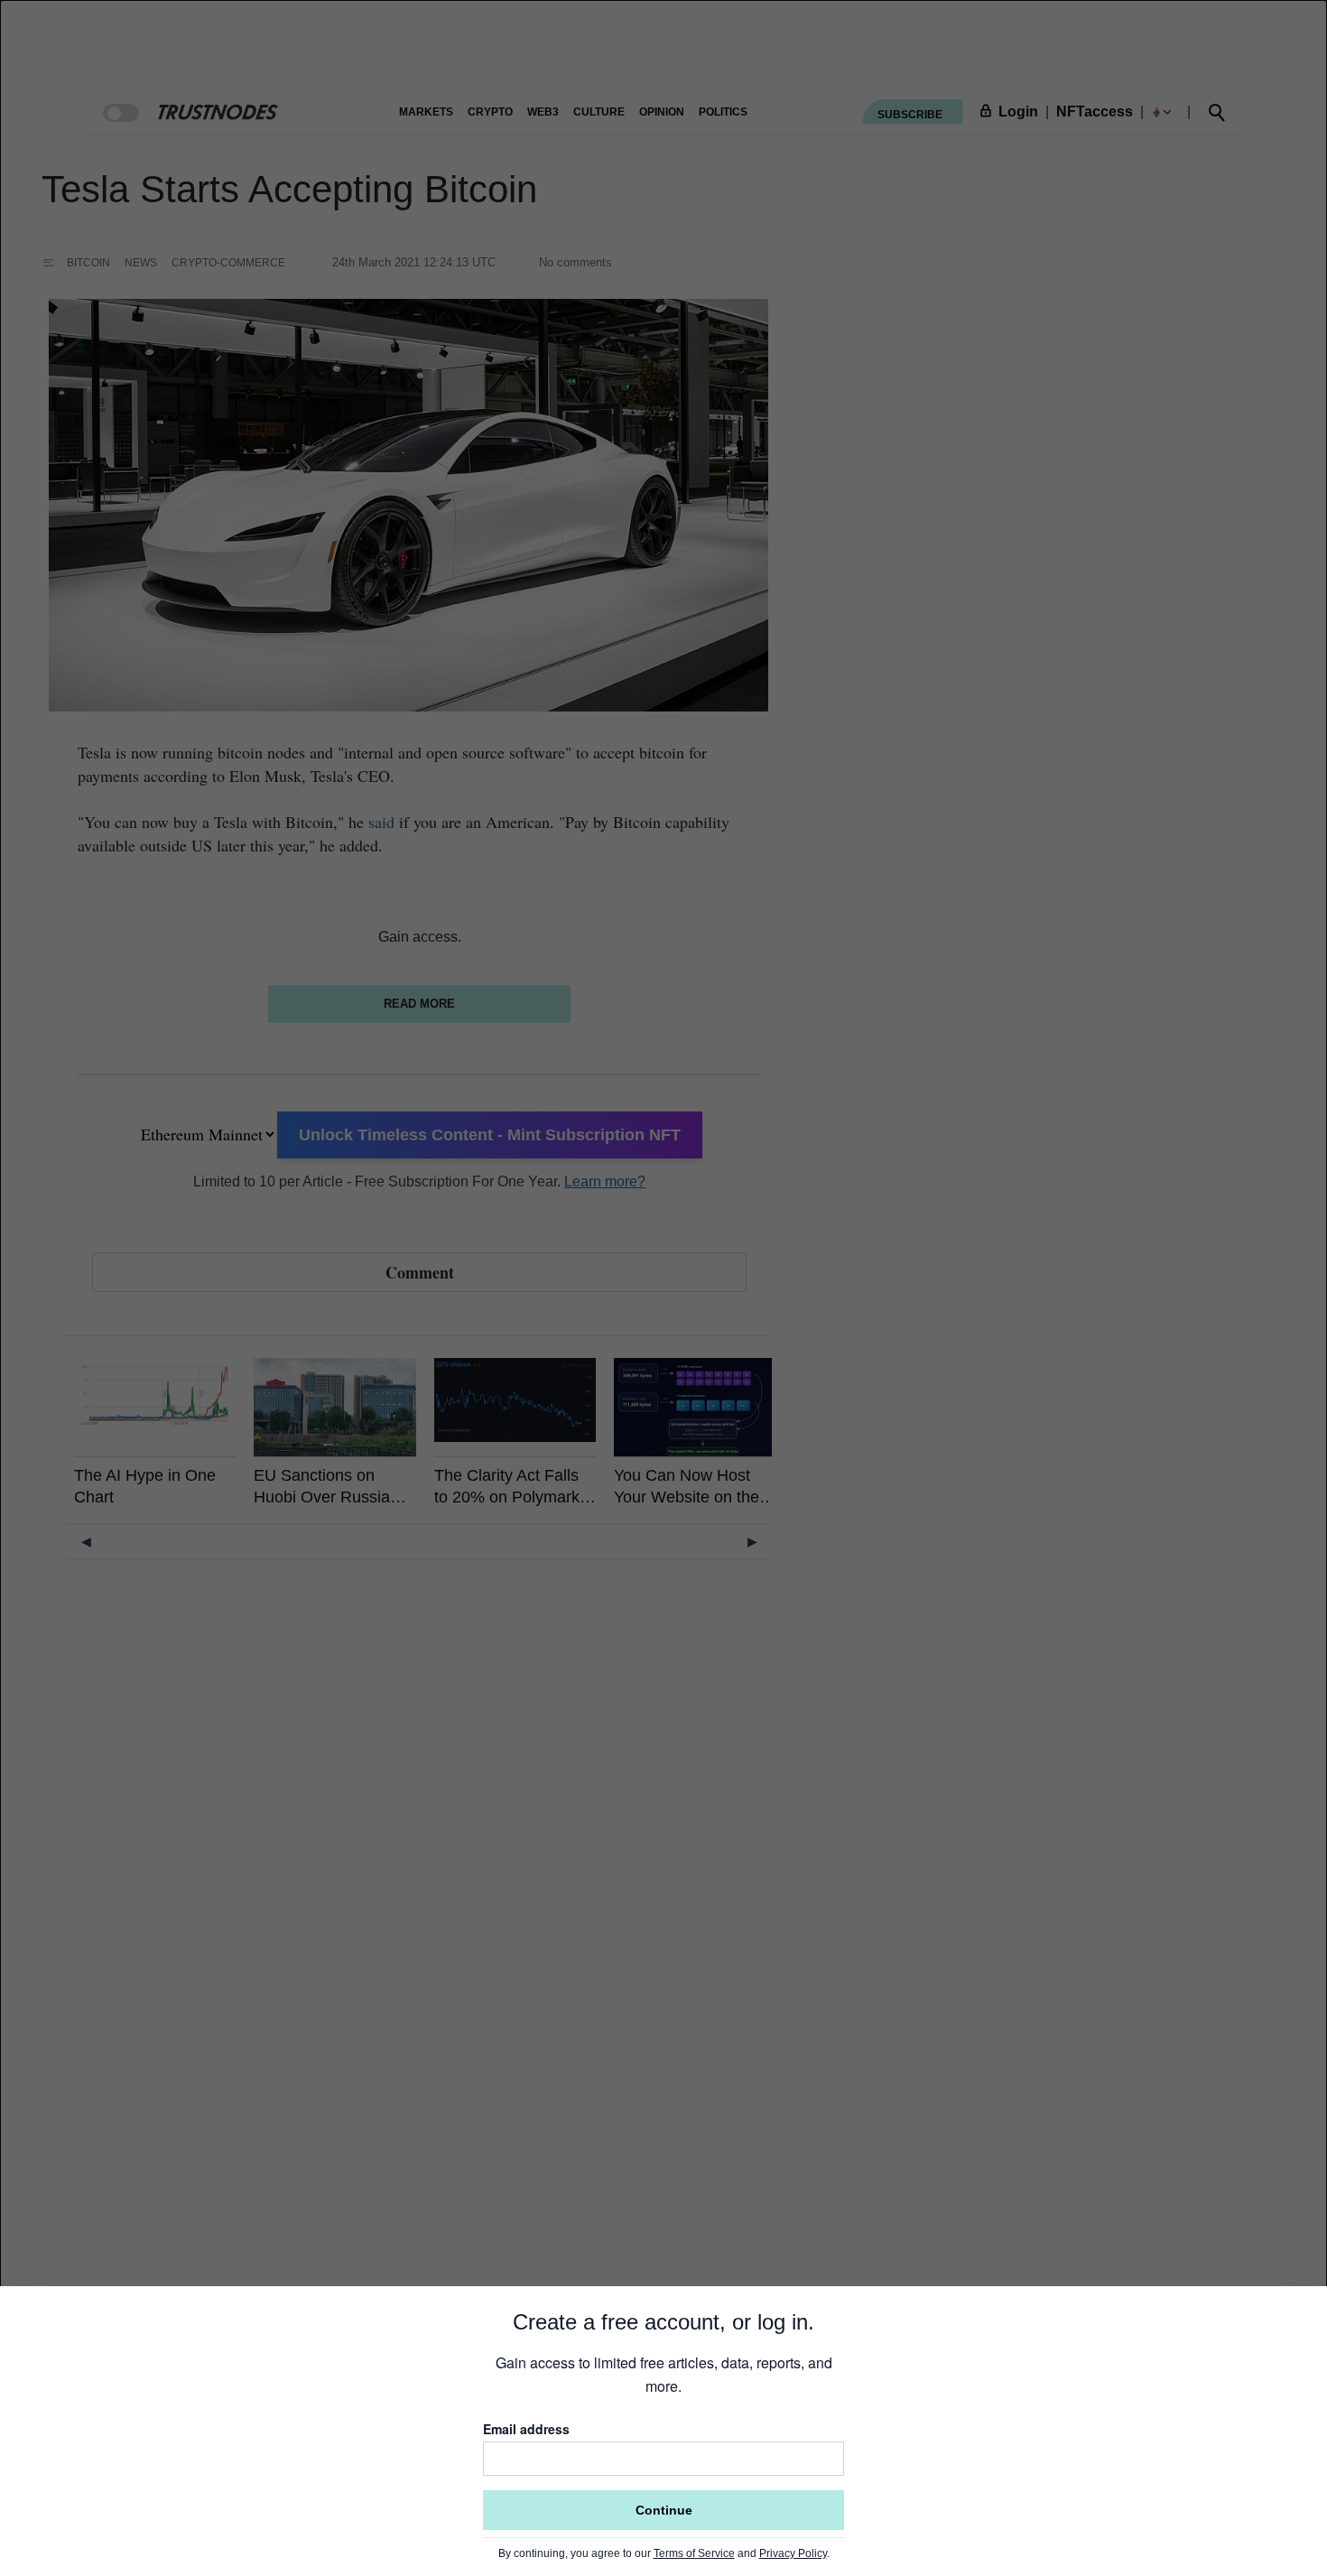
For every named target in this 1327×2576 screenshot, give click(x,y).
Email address (526, 2429)
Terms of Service (694, 2553)
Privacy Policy (793, 2553)
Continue (664, 2510)
